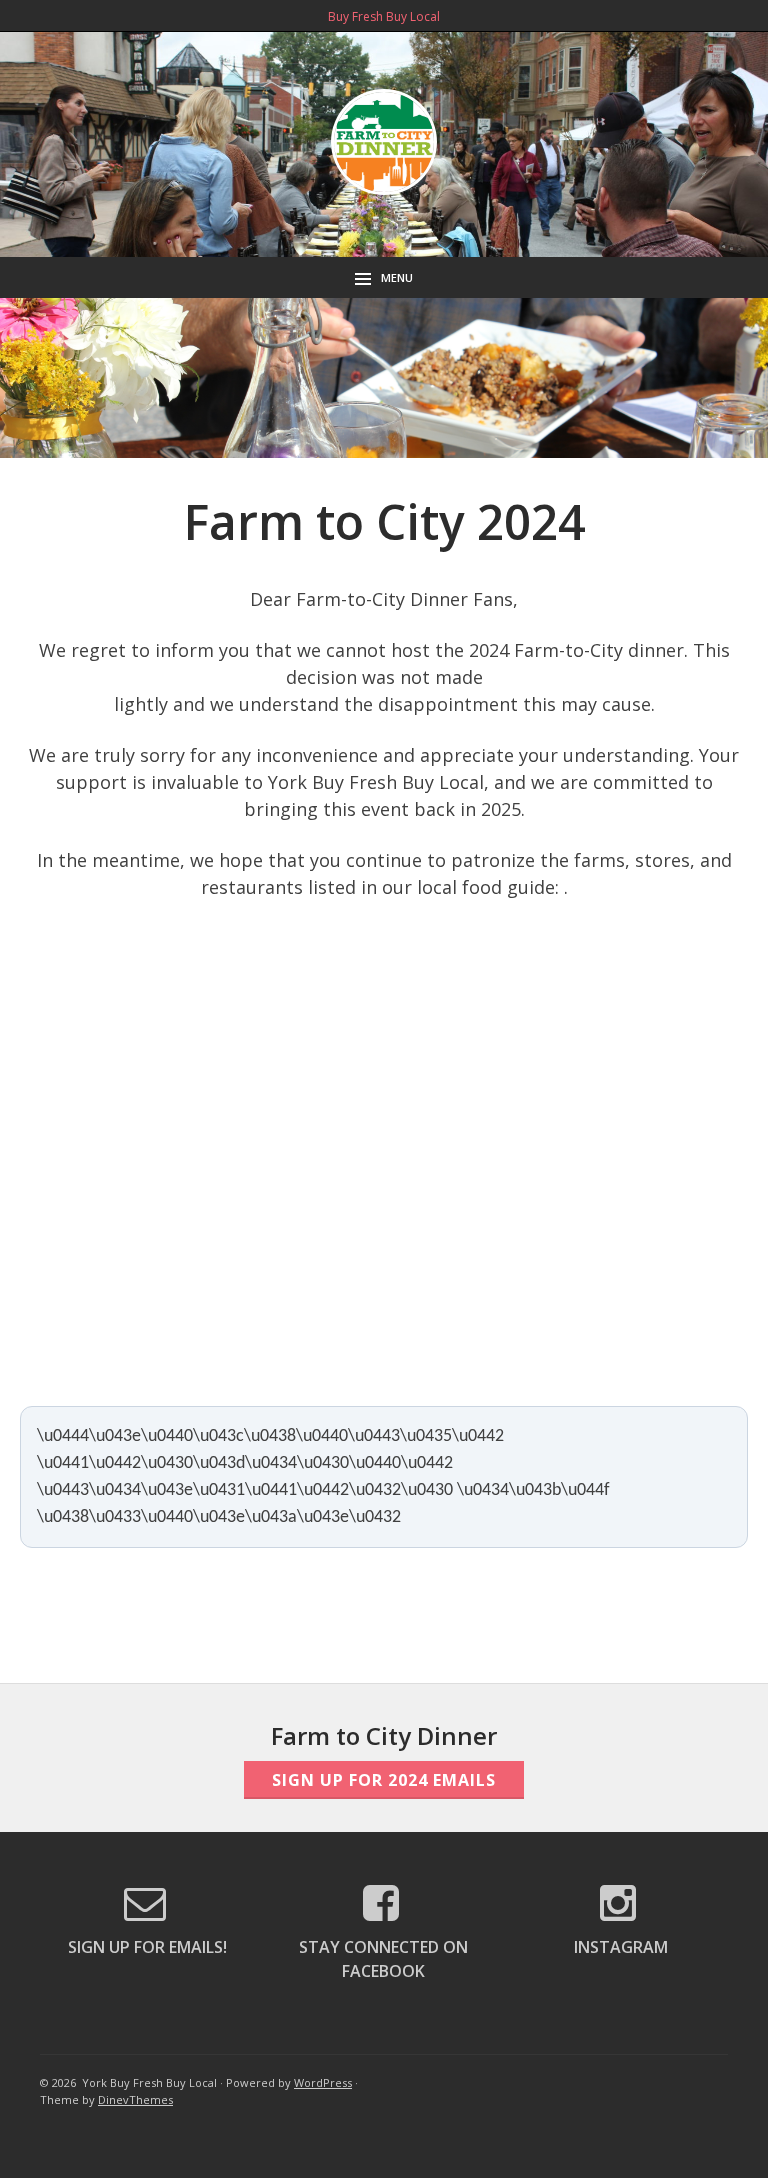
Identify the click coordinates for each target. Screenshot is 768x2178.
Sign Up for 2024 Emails (384, 1780)
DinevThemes (135, 2099)
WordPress (323, 2082)
